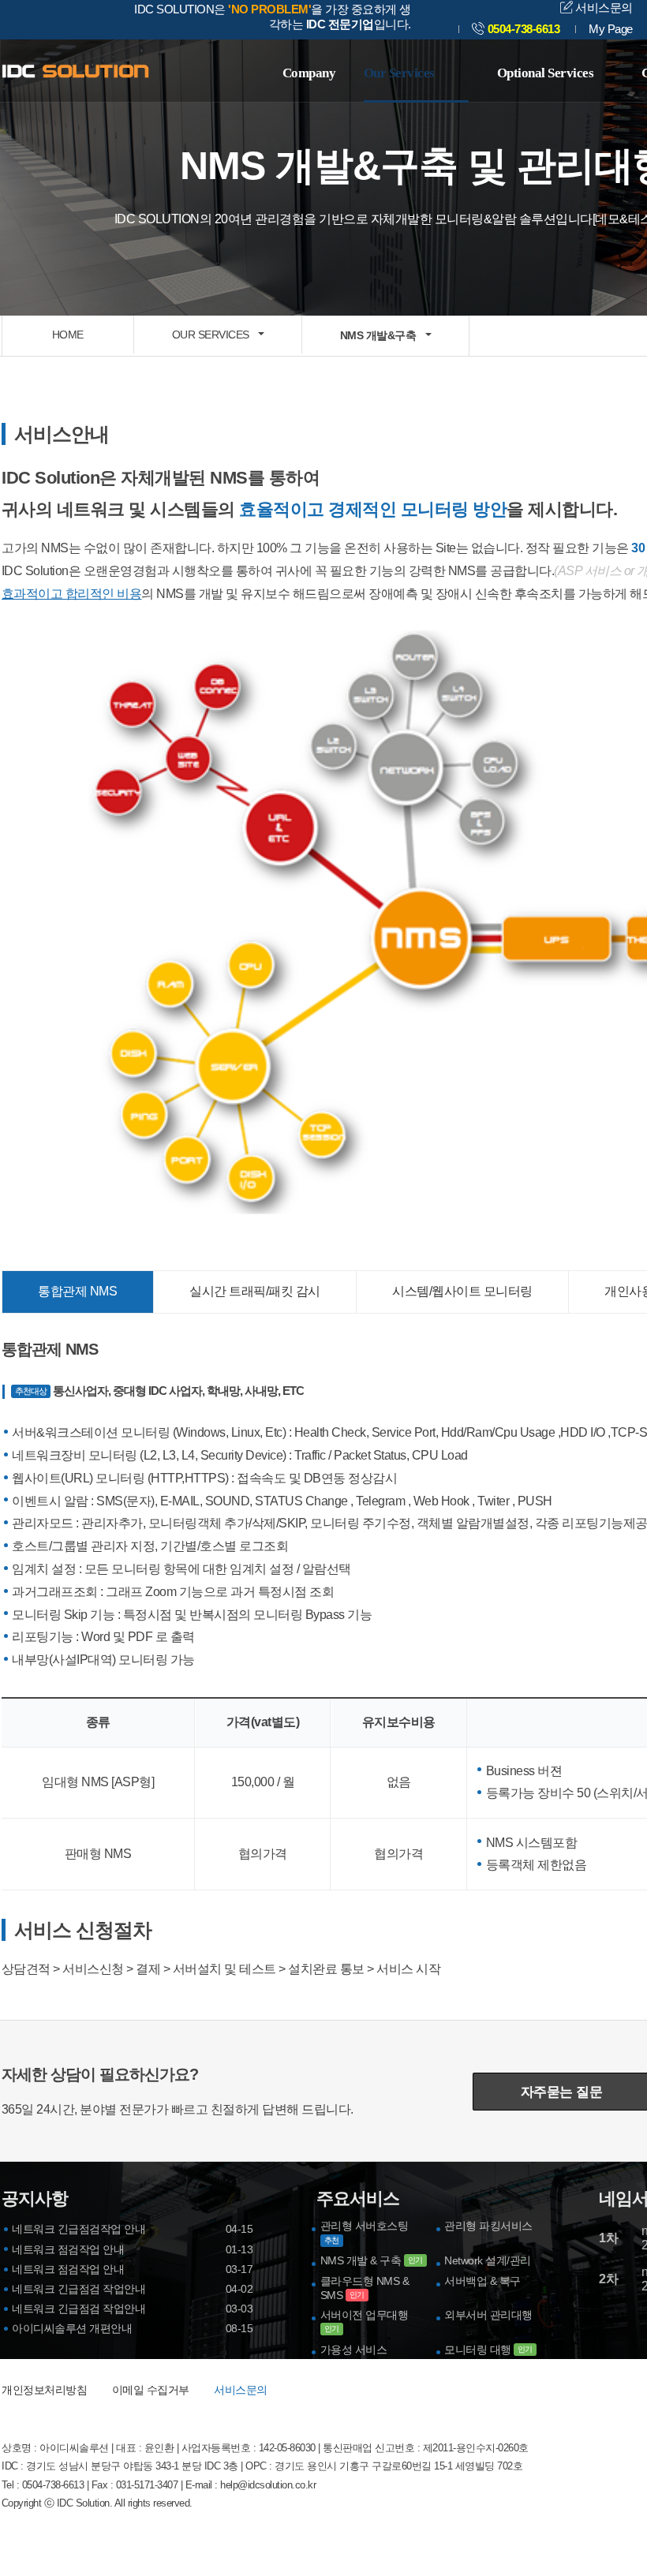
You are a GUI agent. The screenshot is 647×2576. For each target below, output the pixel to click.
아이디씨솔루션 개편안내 (72, 2328)
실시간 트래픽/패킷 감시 (255, 1291)
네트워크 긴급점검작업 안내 (79, 2229)
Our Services (399, 73)
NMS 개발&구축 (378, 335)
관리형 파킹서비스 (488, 2226)
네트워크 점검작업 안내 (68, 2249)
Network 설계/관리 (488, 2260)
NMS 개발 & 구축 (372, 2260)
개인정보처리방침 (44, 2390)
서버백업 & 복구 (482, 2281)
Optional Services (546, 73)
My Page (611, 29)
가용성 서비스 (354, 2350)
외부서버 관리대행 (488, 2315)
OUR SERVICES (211, 335)
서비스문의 (603, 7)
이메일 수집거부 (151, 2390)
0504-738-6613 (524, 29)
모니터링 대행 (488, 2350)
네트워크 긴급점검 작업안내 (79, 2289)
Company (309, 73)
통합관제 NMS (77, 1291)
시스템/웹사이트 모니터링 (462, 1291)
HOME (68, 335)
